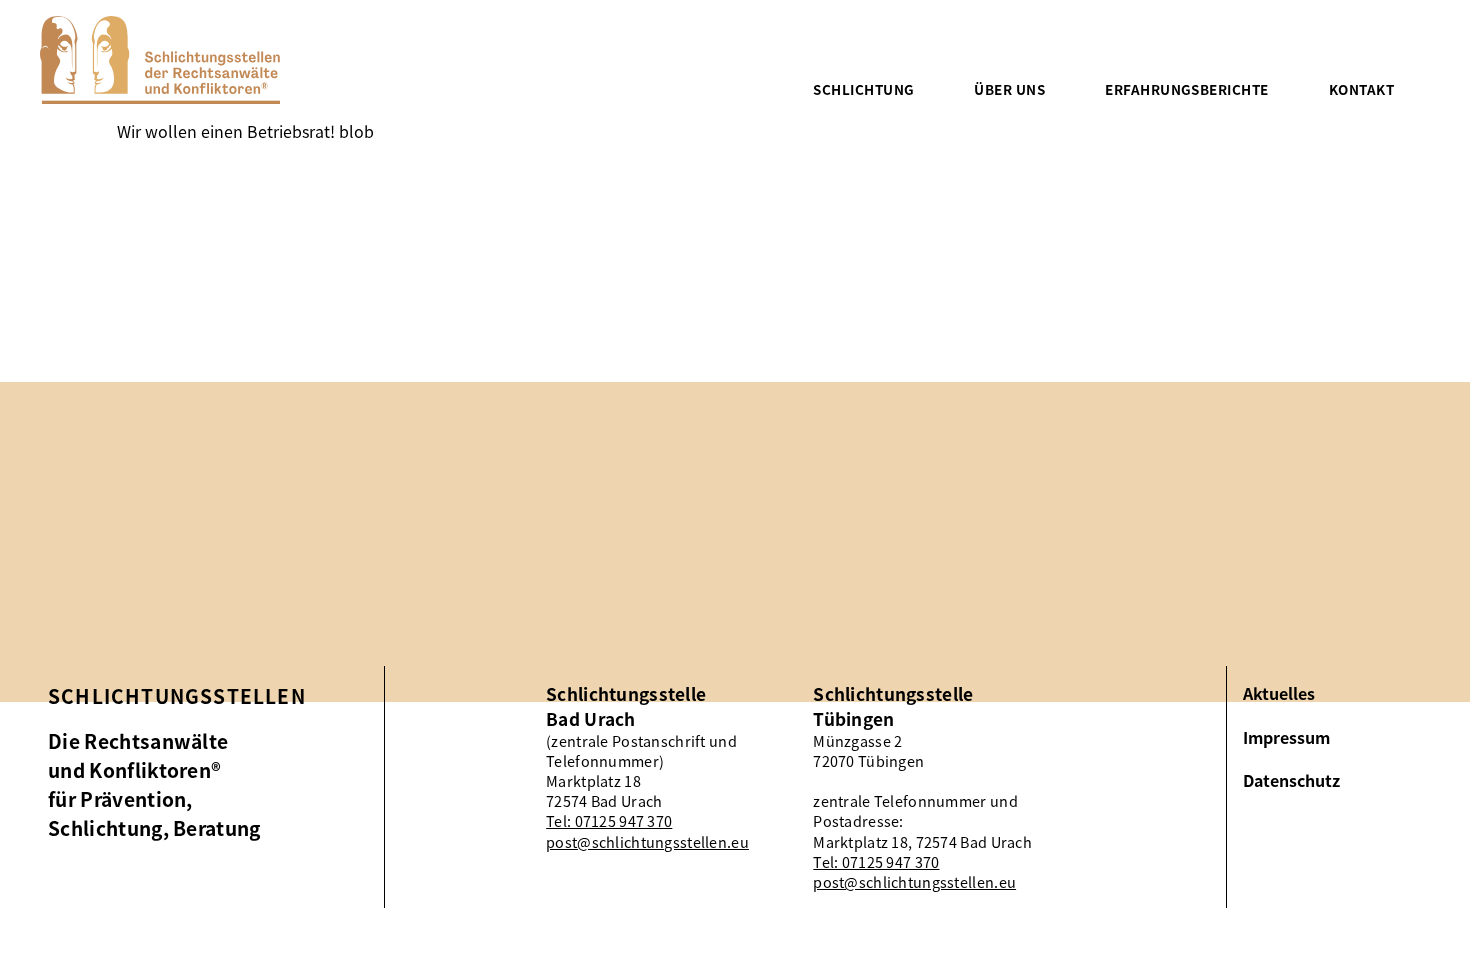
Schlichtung (863, 89)
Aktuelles (1279, 693)
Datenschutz (1291, 780)
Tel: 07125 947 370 (609, 821)
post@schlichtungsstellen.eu (647, 842)
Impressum (1286, 737)
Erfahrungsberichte (1186, 89)
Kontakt (1361, 89)
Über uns (1009, 89)
